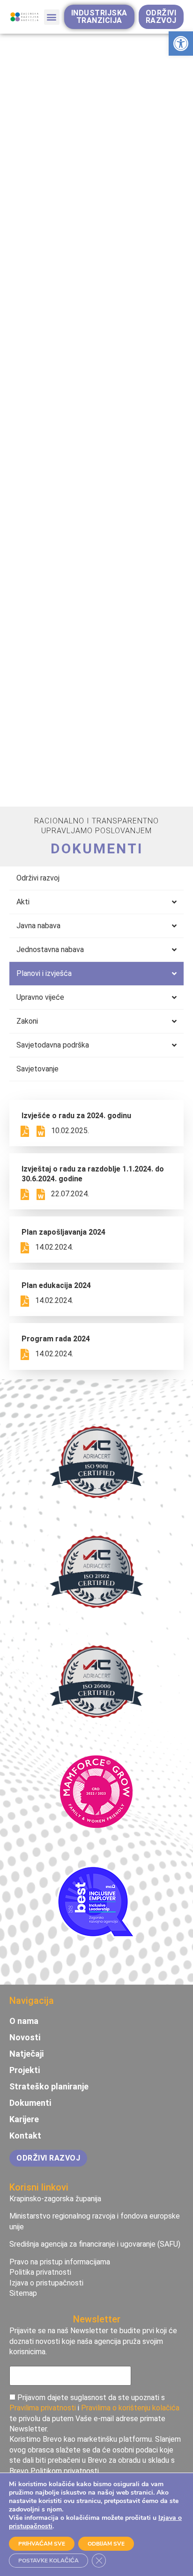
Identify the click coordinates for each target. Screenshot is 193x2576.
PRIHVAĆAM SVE (42, 2544)
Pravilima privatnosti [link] (43, 2408)
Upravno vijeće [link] (40, 997)
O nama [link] (24, 2021)
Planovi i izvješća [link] (44, 973)
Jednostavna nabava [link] (50, 950)
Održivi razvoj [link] (38, 878)
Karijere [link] (24, 2119)
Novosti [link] (25, 2038)
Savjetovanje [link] (37, 1069)
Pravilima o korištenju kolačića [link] (130, 2408)
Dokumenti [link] (30, 2103)
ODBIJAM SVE (106, 2544)
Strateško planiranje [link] (49, 2087)
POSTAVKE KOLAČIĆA (48, 2561)
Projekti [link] (25, 2070)
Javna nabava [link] (38, 926)
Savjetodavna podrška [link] (53, 1045)
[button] (52, 17)
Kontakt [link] (25, 2136)
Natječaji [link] (26, 2054)
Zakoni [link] (27, 1021)
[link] (181, 44)
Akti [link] (23, 902)
